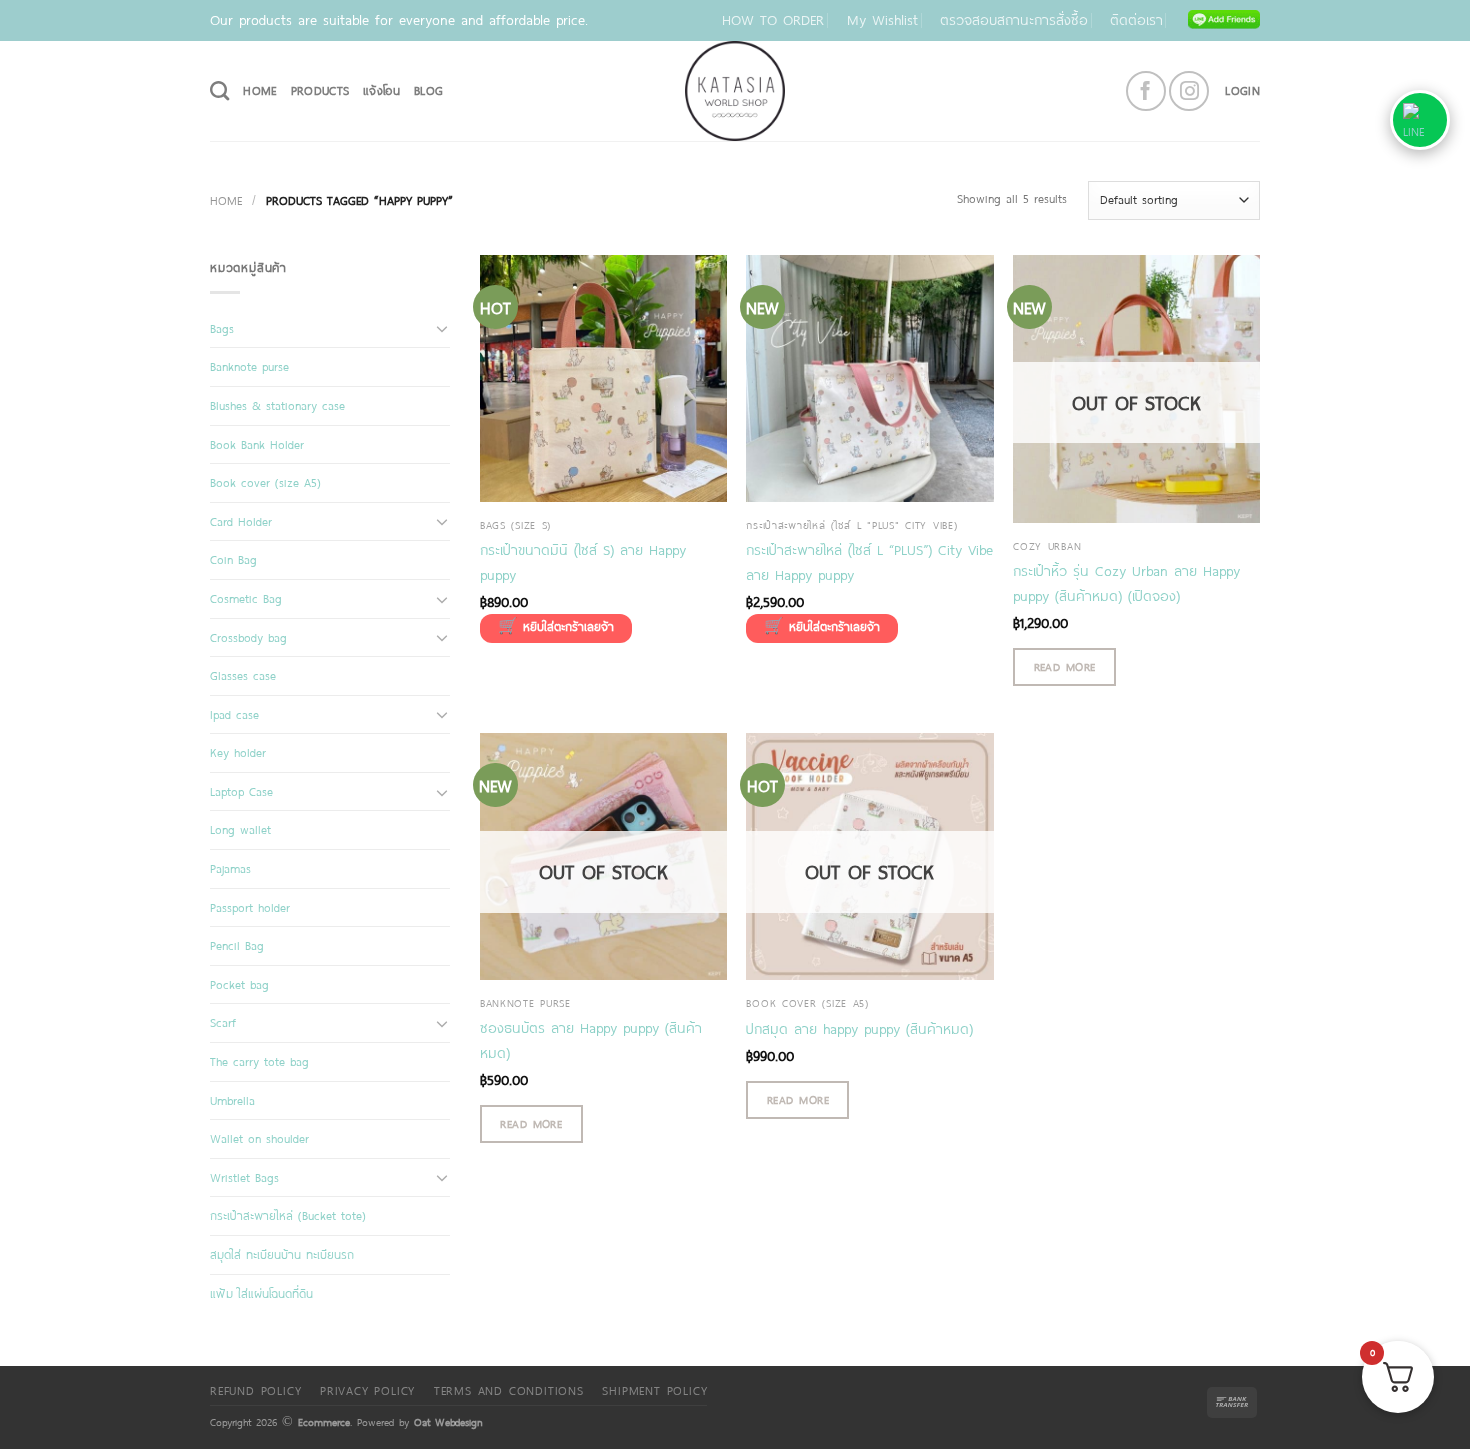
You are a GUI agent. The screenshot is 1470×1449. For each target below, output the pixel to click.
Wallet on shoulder (259, 1138)
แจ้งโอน (381, 90)
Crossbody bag (248, 637)
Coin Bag (233, 559)
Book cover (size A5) (265, 482)
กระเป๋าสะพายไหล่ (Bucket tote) (288, 1215)
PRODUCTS (320, 90)
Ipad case (234, 714)
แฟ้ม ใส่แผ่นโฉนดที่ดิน (261, 1293)
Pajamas (230, 868)
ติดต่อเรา (1136, 19)
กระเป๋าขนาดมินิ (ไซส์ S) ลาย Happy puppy (583, 562)
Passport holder (250, 907)
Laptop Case (241, 791)
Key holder (238, 752)
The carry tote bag (259, 1061)
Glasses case (243, 675)
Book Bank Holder (257, 444)
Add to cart (556, 628)
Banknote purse (249, 366)
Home (226, 200)
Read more (1065, 666)
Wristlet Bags (244, 1177)
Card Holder (241, 521)
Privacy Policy (367, 1390)
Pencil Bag (237, 945)
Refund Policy (255, 1390)
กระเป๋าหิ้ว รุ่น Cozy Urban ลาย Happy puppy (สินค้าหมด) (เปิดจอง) (1126, 583)
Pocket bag (239, 984)
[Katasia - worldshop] (735, 91)
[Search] (219, 90)
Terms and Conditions (509, 1390)
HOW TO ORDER (773, 19)
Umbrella (232, 1100)
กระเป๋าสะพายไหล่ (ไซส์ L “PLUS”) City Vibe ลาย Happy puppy (869, 562)
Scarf (223, 1022)
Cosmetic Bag (246, 598)
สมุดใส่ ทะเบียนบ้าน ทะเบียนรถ (282, 1254)
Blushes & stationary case (277, 405)
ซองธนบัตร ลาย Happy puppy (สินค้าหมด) (591, 1040)
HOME (259, 90)
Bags (222, 328)
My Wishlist (882, 19)
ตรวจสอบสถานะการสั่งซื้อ (1014, 19)
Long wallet (240, 829)
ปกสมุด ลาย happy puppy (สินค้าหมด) (859, 1028)
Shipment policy (654, 1390)
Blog (428, 90)
